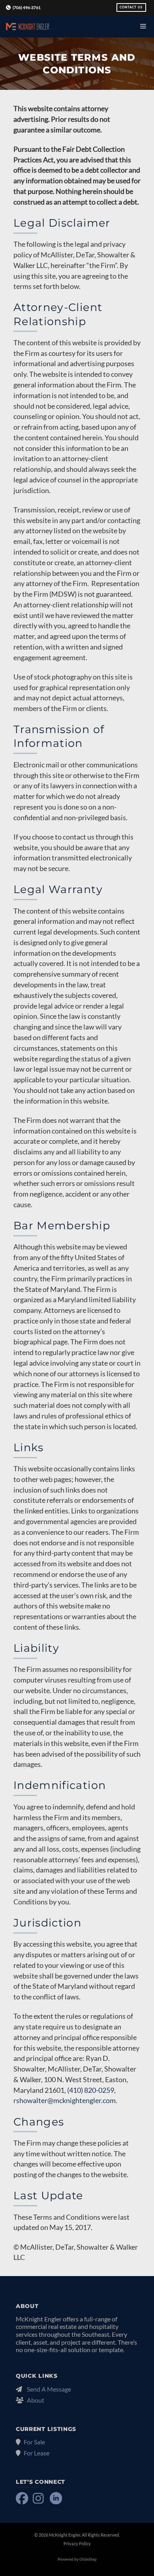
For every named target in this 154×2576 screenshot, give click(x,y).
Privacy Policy (77, 2543)
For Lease (37, 2453)
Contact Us (131, 7)
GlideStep (88, 2559)
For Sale (34, 2442)
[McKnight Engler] (27, 27)
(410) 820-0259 (91, 2090)
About (36, 2400)
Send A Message (49, 2389)
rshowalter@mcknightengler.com (65, 2100)
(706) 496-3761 (27, 8)
